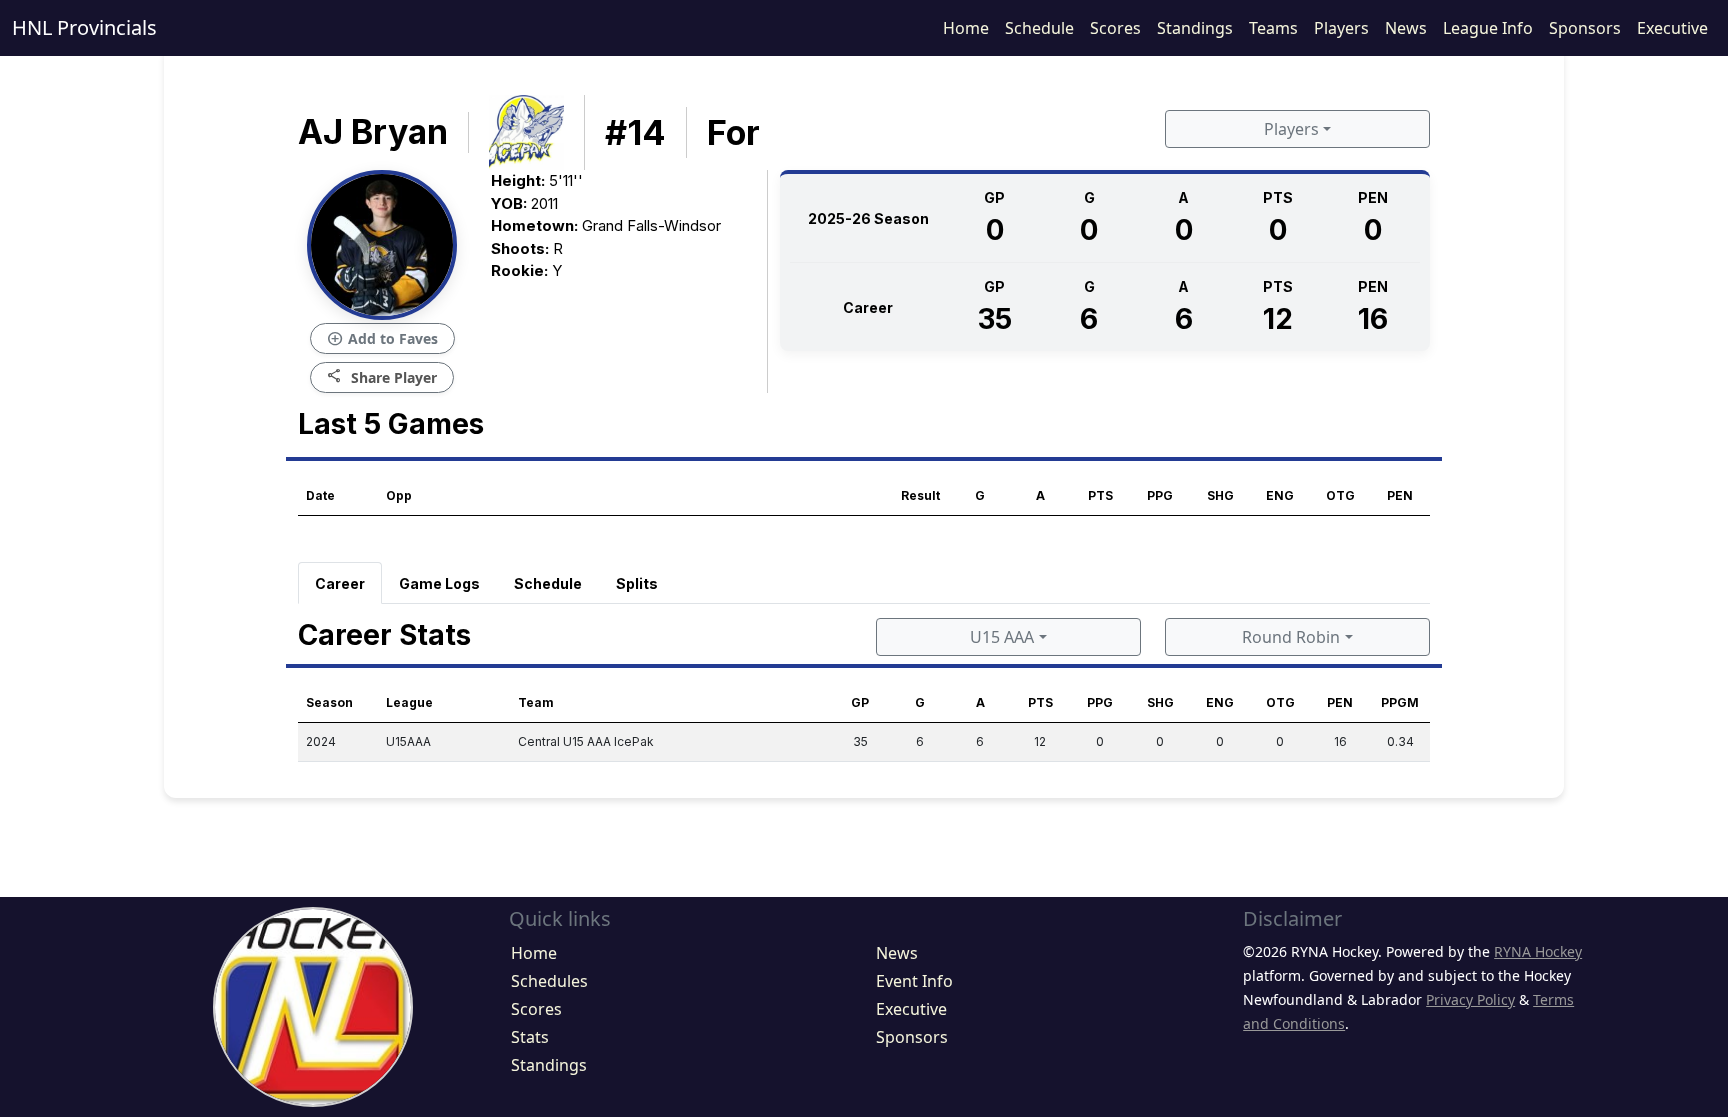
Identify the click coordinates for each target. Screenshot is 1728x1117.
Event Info (914, 981)
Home (966, 28)
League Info (1488, 28)
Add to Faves (382, 339)
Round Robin (1291, 637)
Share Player (382, 376)
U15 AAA (1002, 637)
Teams (1273, 28)
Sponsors (1585, 28)
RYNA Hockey (1538, 951)
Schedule (1039, 28)
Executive (1672, 28)
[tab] (340, 583)
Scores (1115, 28)
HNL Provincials (84, 27)
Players (1341, 28)
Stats (530, 1037)
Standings (1195, 28)
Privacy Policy (1470, 999)
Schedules (549, 981)
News (1406, 28)
